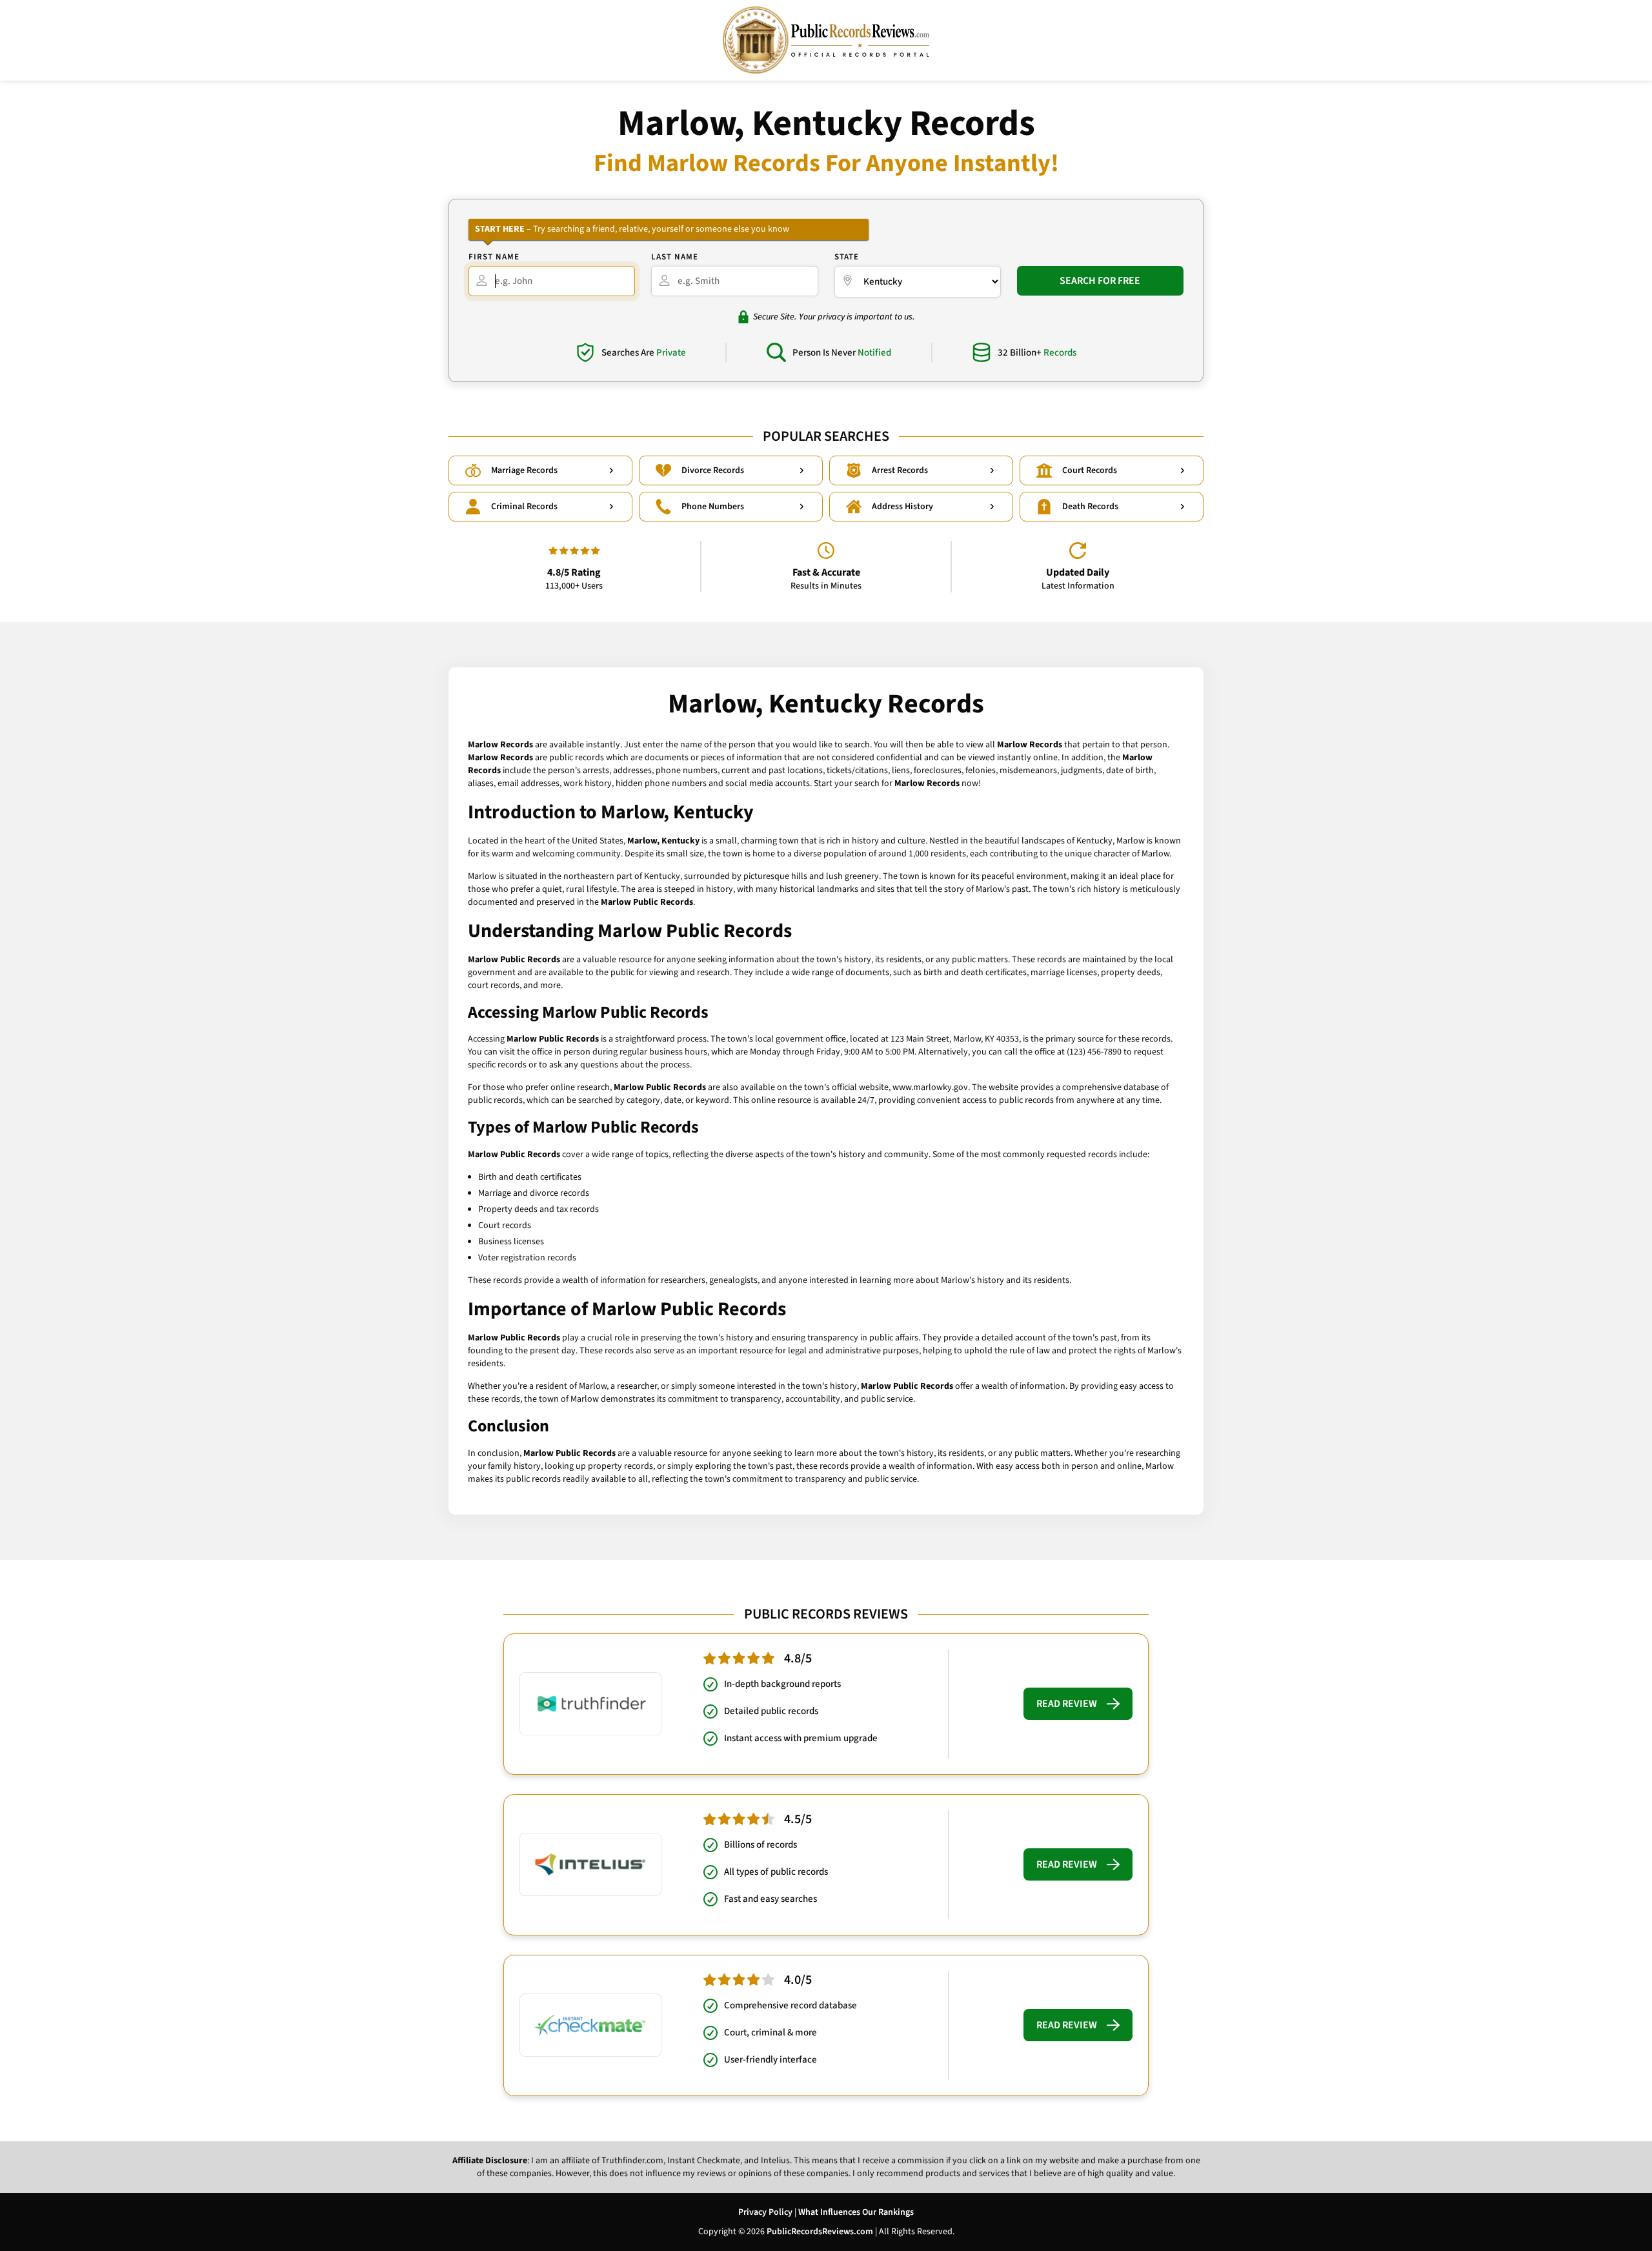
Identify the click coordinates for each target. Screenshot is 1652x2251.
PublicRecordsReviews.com (820, 2232)
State (847, 257)
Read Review (1067, 1704)
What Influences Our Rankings (856, 2212)
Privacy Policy (765, 2212)
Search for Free (1100, 281)
